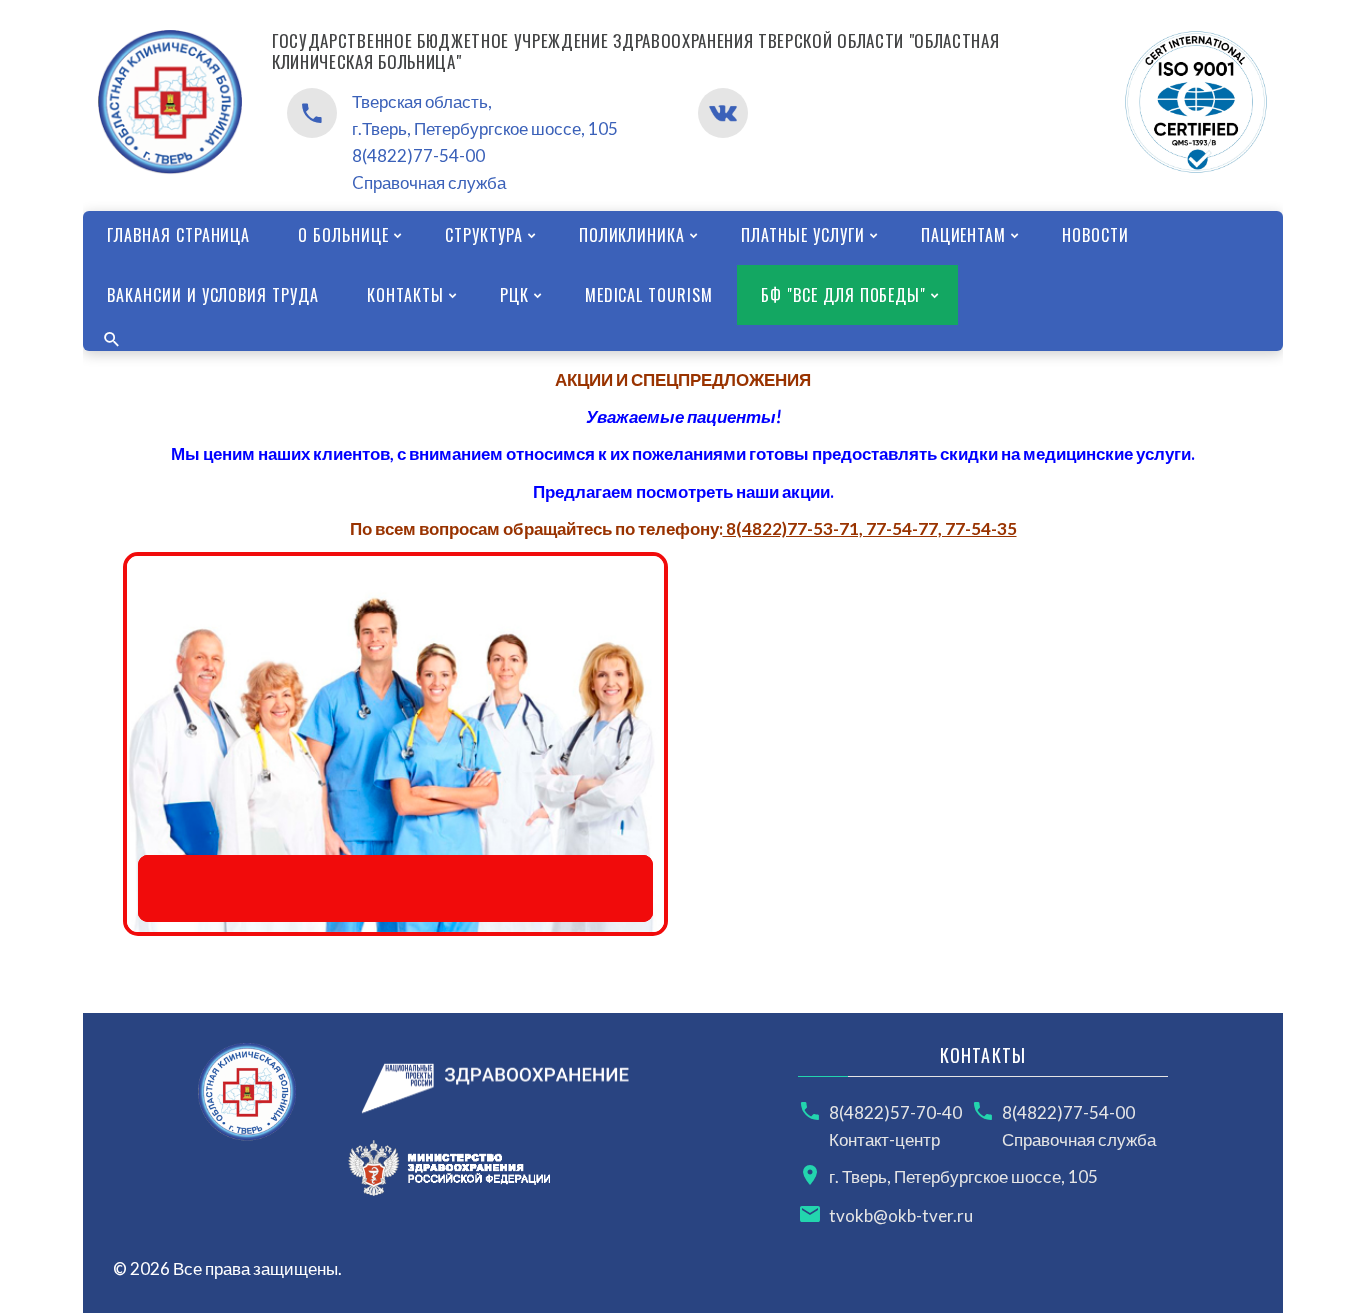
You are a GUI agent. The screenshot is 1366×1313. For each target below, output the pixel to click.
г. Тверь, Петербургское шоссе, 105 (963, 1176)
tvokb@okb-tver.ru (901, 1215)
